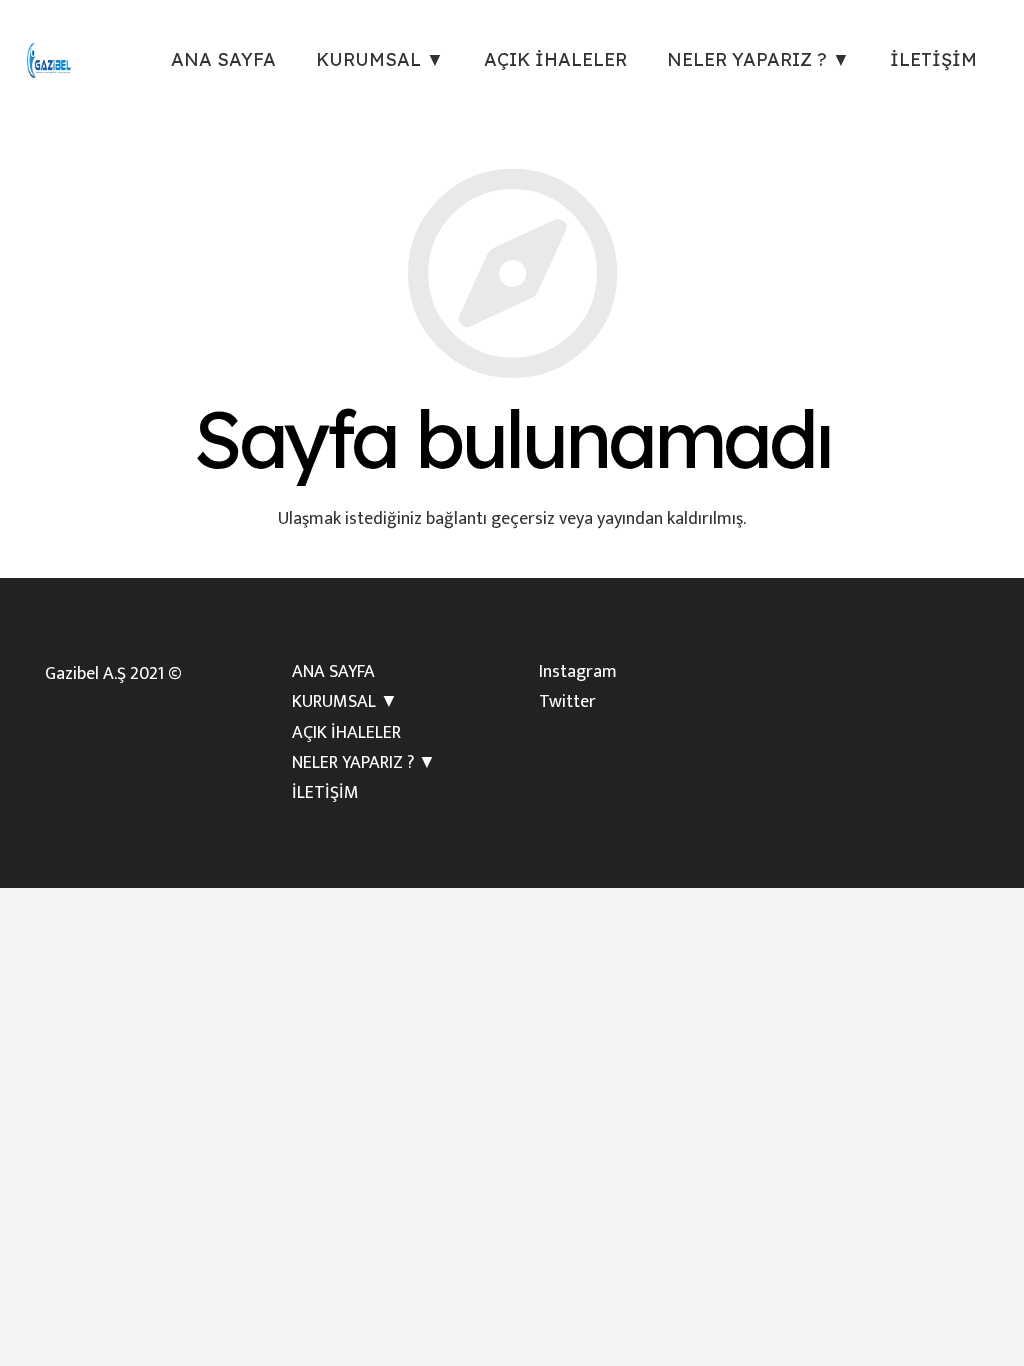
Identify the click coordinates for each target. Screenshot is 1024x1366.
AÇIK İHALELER (346, 733)
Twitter (567, 702)
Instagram (578, 672)
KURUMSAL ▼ (345, 702)
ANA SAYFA (333, 672)
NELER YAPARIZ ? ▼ (364, 763)
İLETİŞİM (325, 793)
